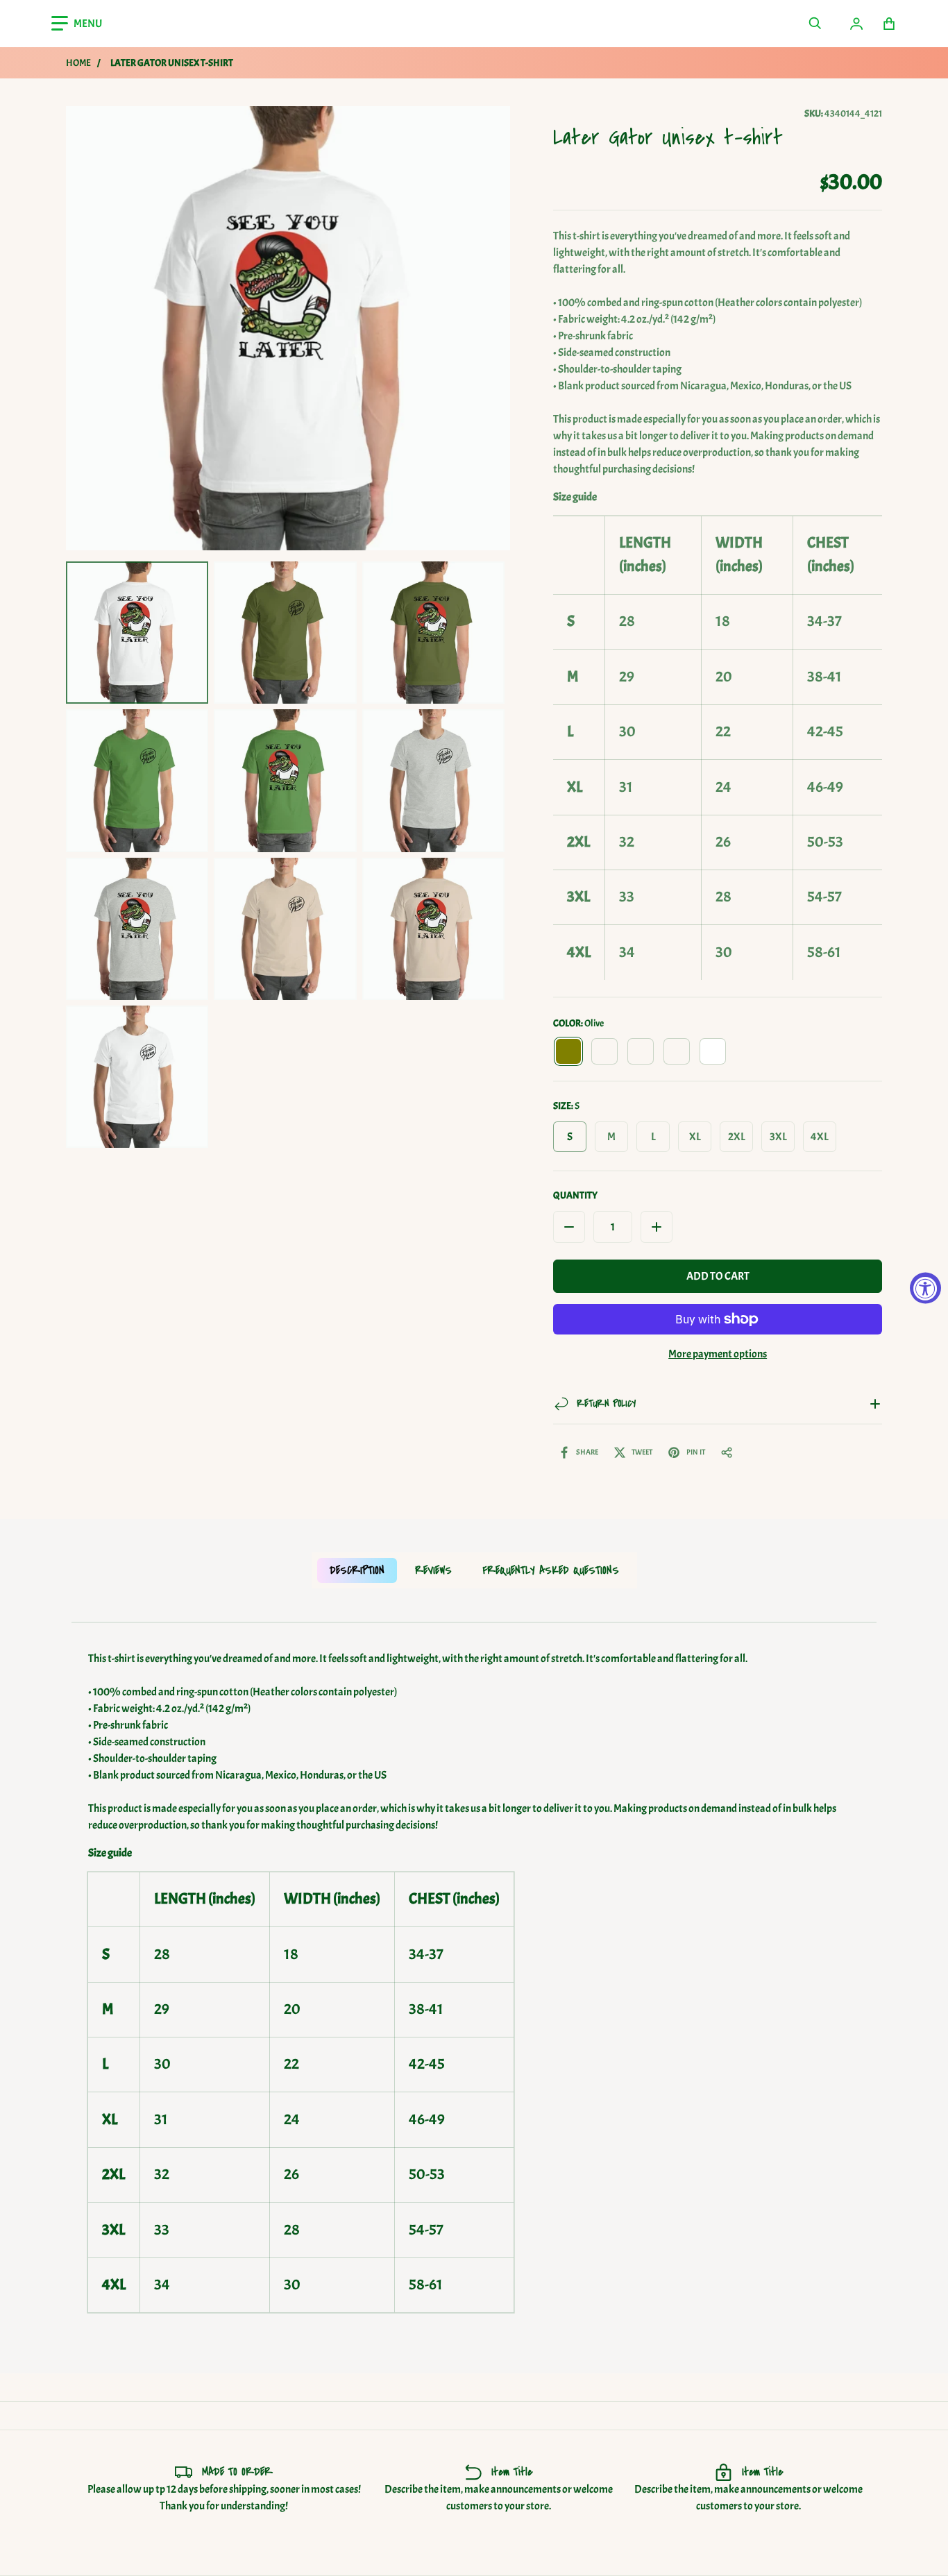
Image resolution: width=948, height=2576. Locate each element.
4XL (820, 1137)
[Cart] (889, 24)
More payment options (718, 1354)
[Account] (856, 24)
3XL (778, 1137)
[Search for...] (815, 24)
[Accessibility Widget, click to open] (925, 1288)
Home (78, 63)
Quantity (575, 1195)
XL (695, 1137)
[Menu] (77, 24)
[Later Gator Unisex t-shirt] (137, 633)
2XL (737, 1137)
